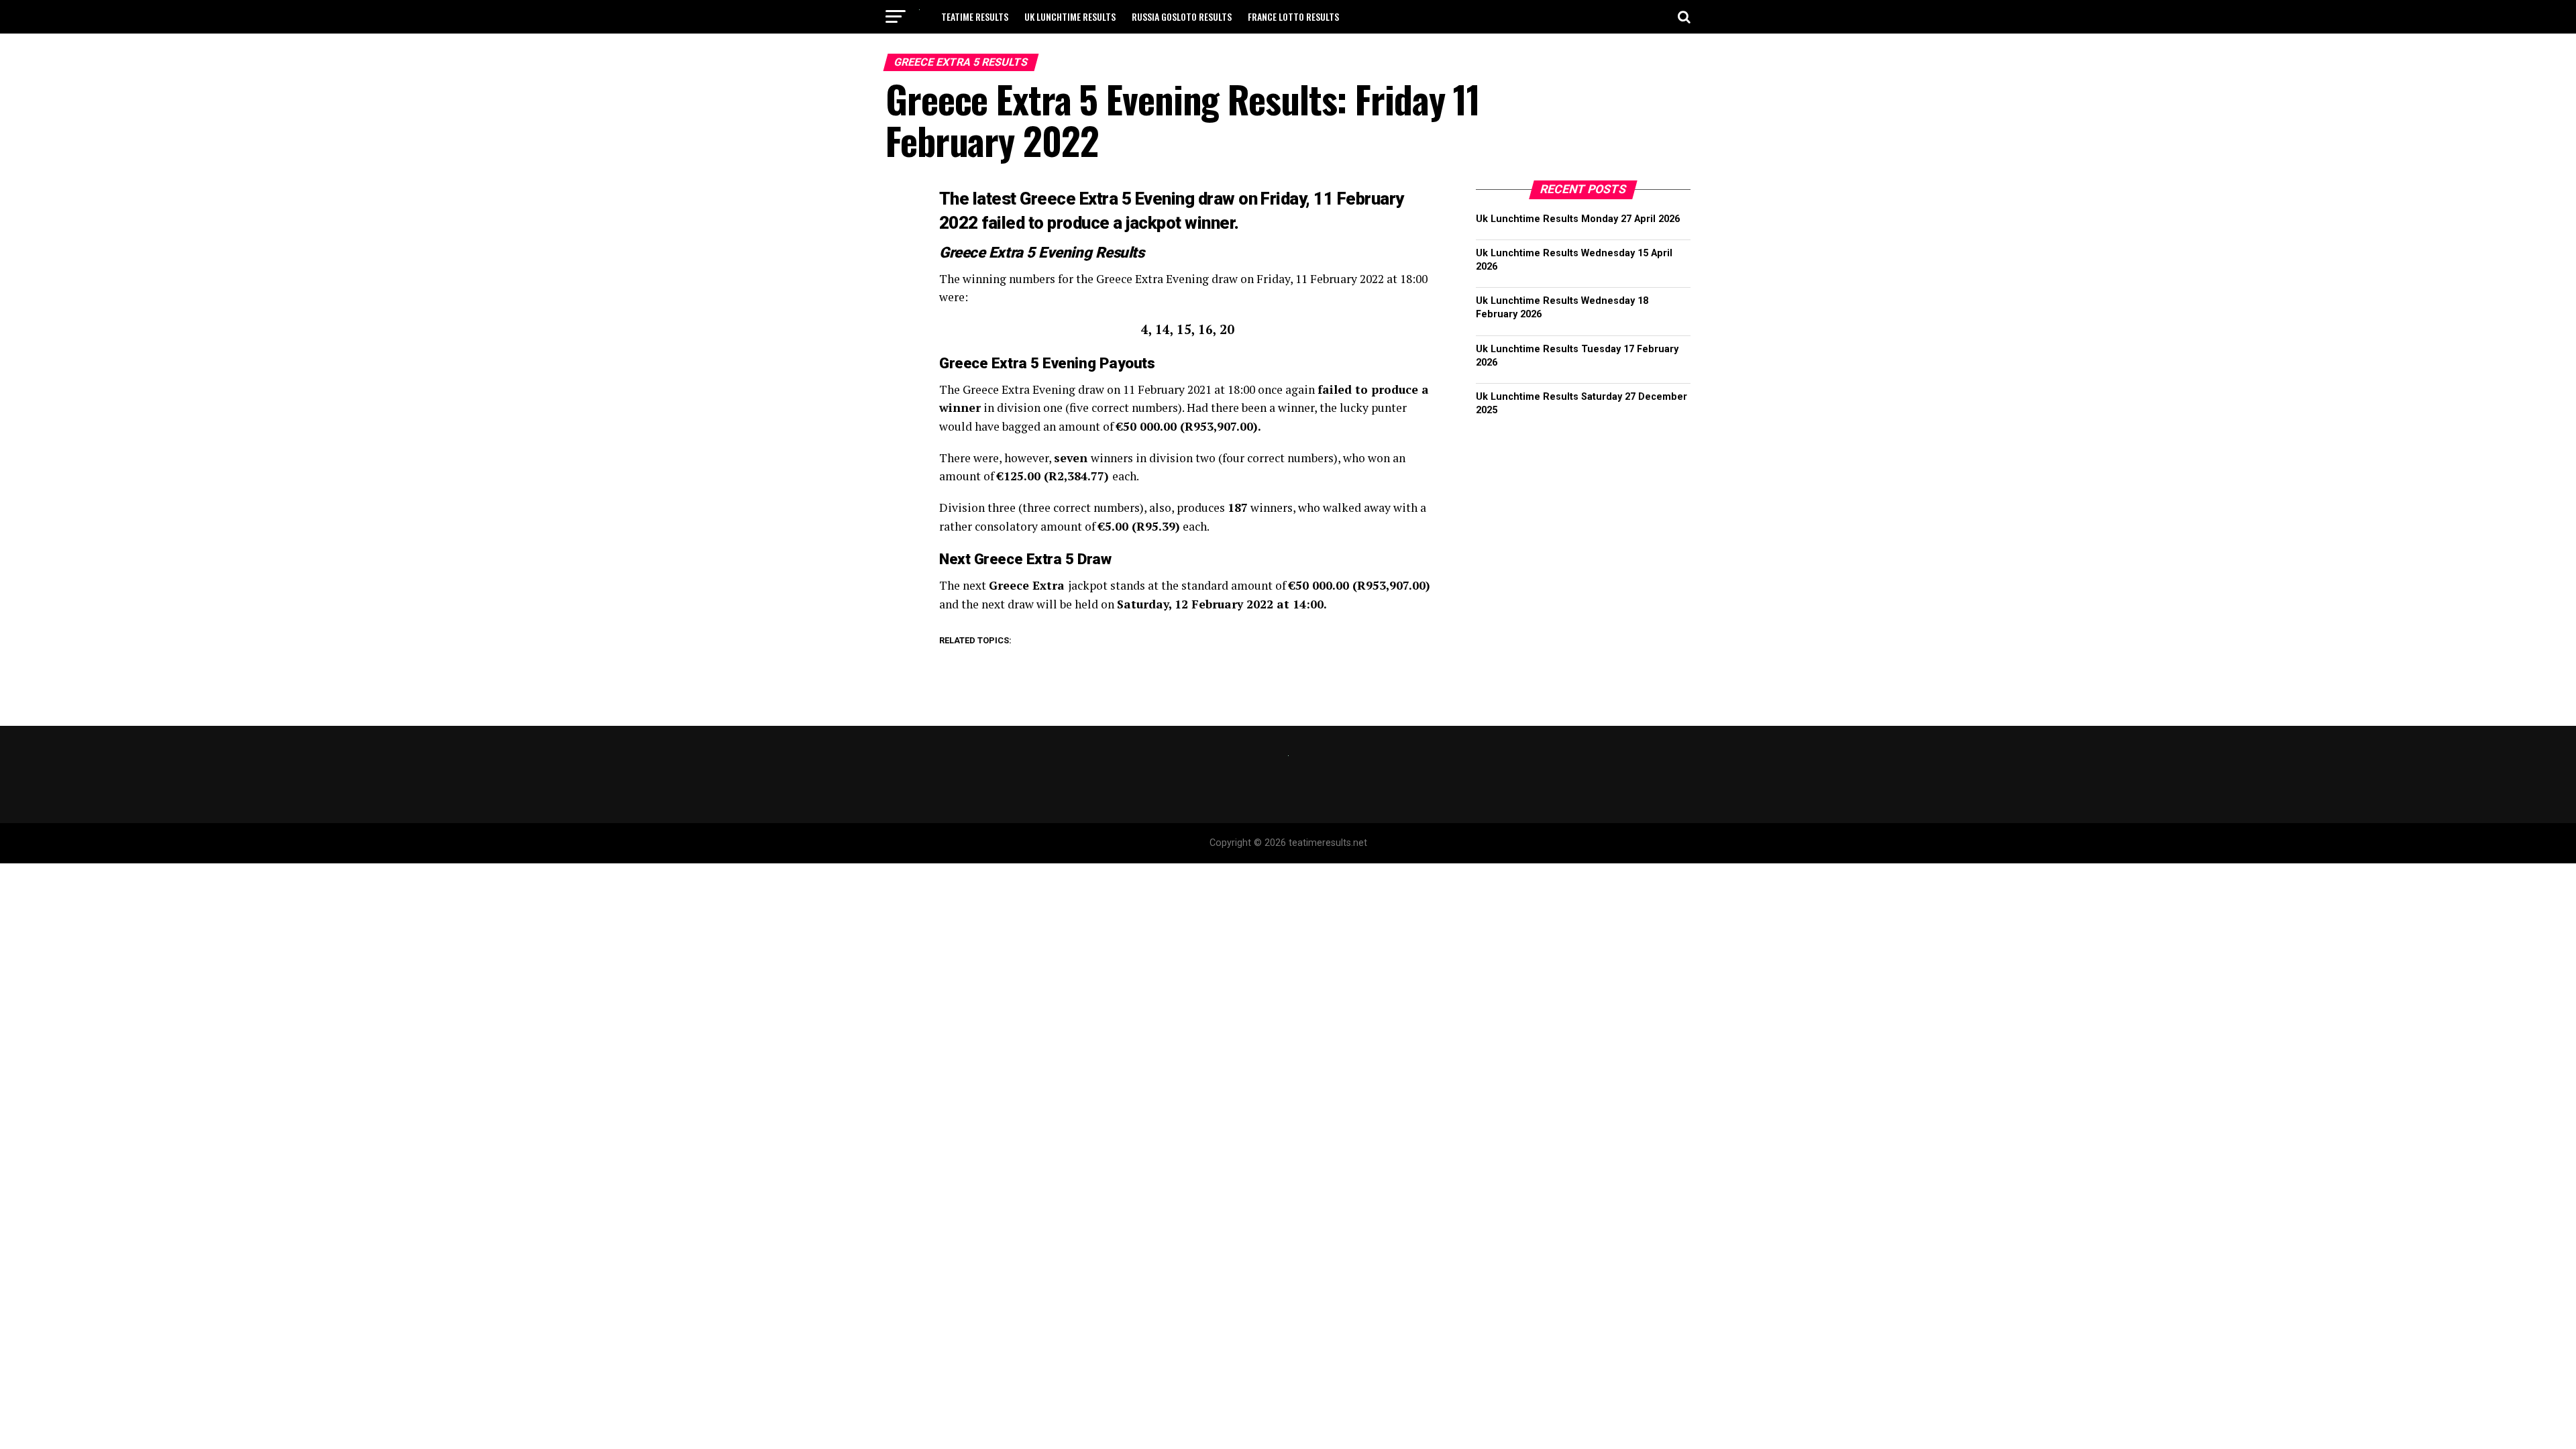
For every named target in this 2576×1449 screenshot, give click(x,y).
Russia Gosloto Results (1182, 16)
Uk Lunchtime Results (1070, 16)
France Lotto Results (1293, 16)
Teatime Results (975, 16)
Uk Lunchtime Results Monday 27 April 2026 (1578, 219)
